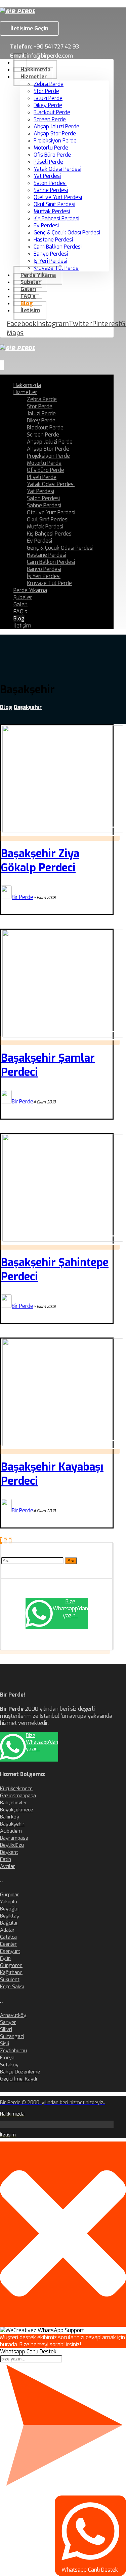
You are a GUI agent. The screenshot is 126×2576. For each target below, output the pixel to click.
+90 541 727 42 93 (56, 47)
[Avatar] (6, 897)
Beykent (9, 1852)
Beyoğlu (9, 1909)
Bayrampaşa (14, 1838)
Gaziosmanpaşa (18, 1796)
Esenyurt (10, 1951)
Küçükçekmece (16, 1789)
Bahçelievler (14, 1803)
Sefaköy (9, 2065)
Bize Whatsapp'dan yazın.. (70, 1608)
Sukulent (10, 1979)
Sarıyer (8, 2022)
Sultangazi (12, 2036)
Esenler (8, 1944)
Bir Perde (23, 897)
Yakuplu (9, 1902)
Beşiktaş (10, 1916)
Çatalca (8, 1937)
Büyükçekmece (16, 1810)
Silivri (6, 2029)
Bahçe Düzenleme (20, 2072)
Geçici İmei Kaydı (18, 2079)
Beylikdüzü (12, 1845)
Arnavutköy (13, 2015)
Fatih (6, 1859)
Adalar (7, 1930)
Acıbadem (11, 1831)
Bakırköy (10, 1817)
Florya (7, 2058)
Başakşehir (12, 1824)
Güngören (11, 1965)
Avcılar (8, 1866)
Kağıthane (11, 1972)
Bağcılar (9, 1923)
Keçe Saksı (12, 1987)
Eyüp (5, 1958)
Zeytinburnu (13, 2051)
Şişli (5, 2043)
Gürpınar (10, 1895)
